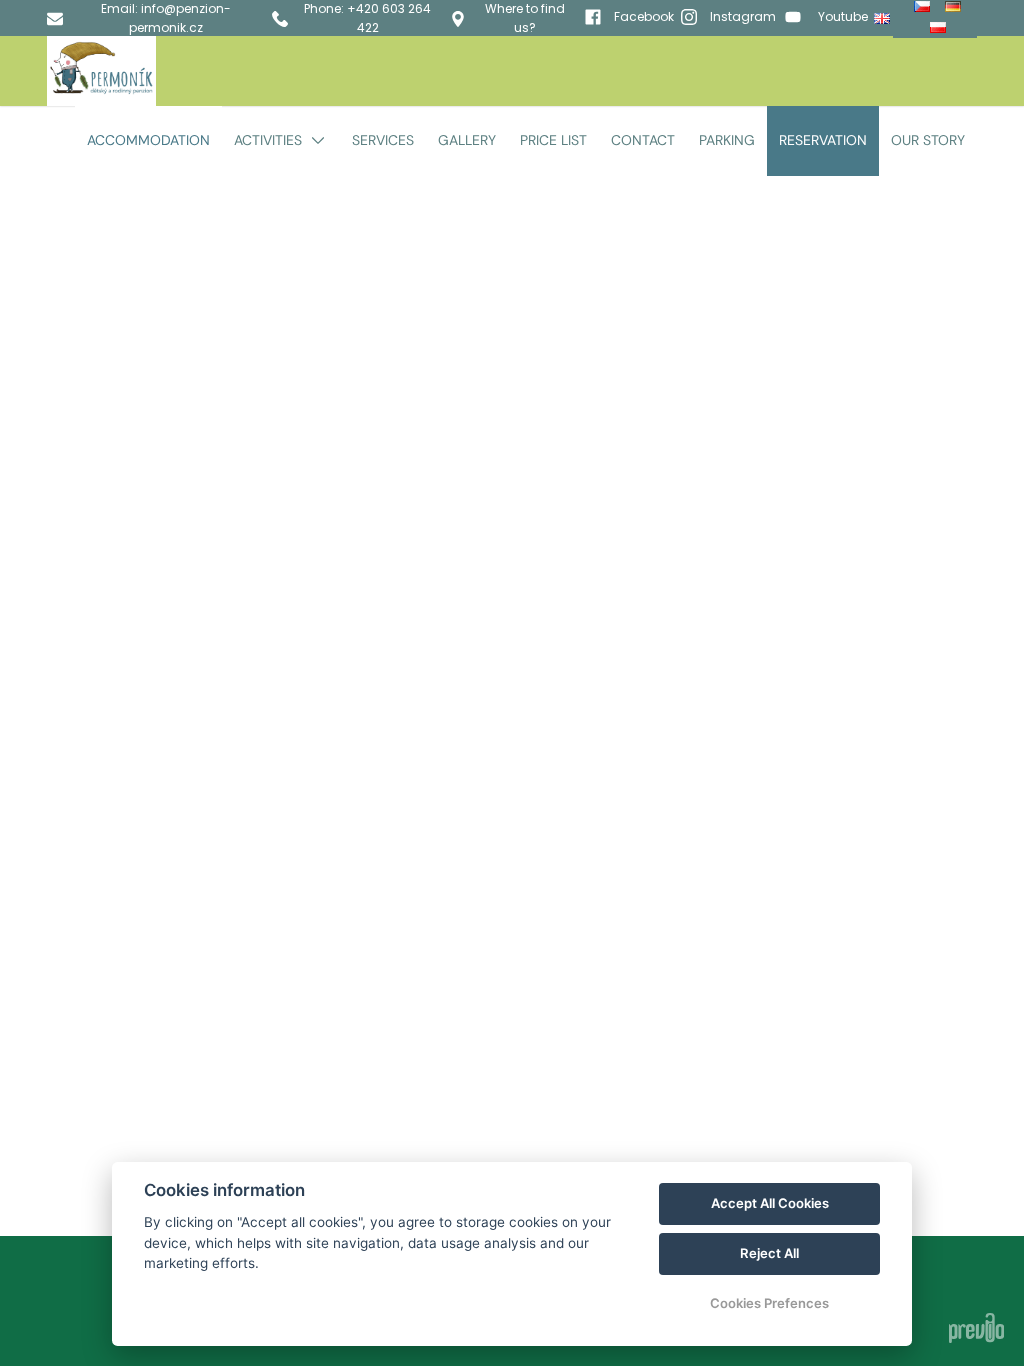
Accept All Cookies (770, 1203)
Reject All (769, 1253)
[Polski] (940, 27)
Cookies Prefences (769, 1303)
